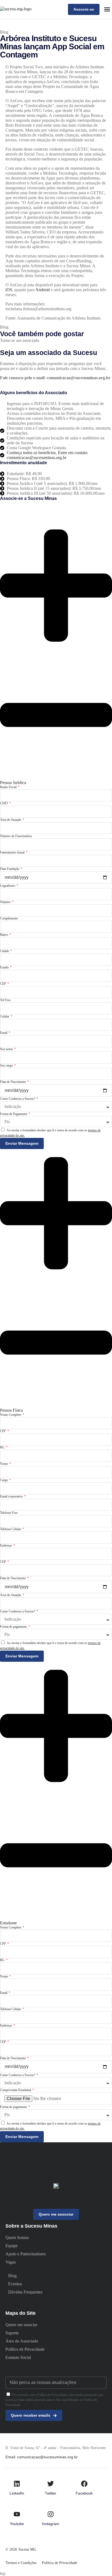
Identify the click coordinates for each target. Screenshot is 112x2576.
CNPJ (4, 803)
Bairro (4, 935)
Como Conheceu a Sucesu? (18, 1099)
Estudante (8, 1923)
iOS (9, 290)
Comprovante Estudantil (16, 2090)
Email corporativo (12, 1496)
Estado (5, 967)
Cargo (4, 1480)
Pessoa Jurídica (13, 783)
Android (43, 290)
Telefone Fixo (9, 1513)
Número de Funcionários (16, 836)
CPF (3, 1431)
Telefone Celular (11, 1529)
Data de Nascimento (13, 1082)
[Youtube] (17, 2514)
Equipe (12, 2246)
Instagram (51, 2524)
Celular (5, 1016)
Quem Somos (17, 2238)
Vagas (11, 2262)
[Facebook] (84, 2484)
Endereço (6, 1545)
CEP (3, 984)
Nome (4, 1464)
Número (6, 902)
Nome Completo (11, 1415)
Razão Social (9, 787)
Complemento (9, 918)
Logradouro (8, 886)
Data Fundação (10, 869)
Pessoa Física (11, 1410)
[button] (107, 9)
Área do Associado (22, 2341)
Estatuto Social (18, 2357)
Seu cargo (7, 1065)
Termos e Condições (21, 2563)
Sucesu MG (27, 2549)
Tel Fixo (5, 1000)
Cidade (5, 951)
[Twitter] (51, 2484)
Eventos (15, 2284)
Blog (4, 32)
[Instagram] (51, 2514)
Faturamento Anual (13, 852)
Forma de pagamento (14, 1627)
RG (3, 1447)
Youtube (17, 2524)
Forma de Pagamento (14, 1114)
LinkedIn (17, 2493)
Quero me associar (21, 2325)
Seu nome (7, 1049)
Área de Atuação (11, 820)
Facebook (84, 2493)
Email (4, 1033)
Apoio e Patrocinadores (26, 2254)
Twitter (51, 2493)
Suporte (12, 2333)
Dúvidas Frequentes (25, 2292)
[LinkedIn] (17, 2484)
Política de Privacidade (25, 2349)
